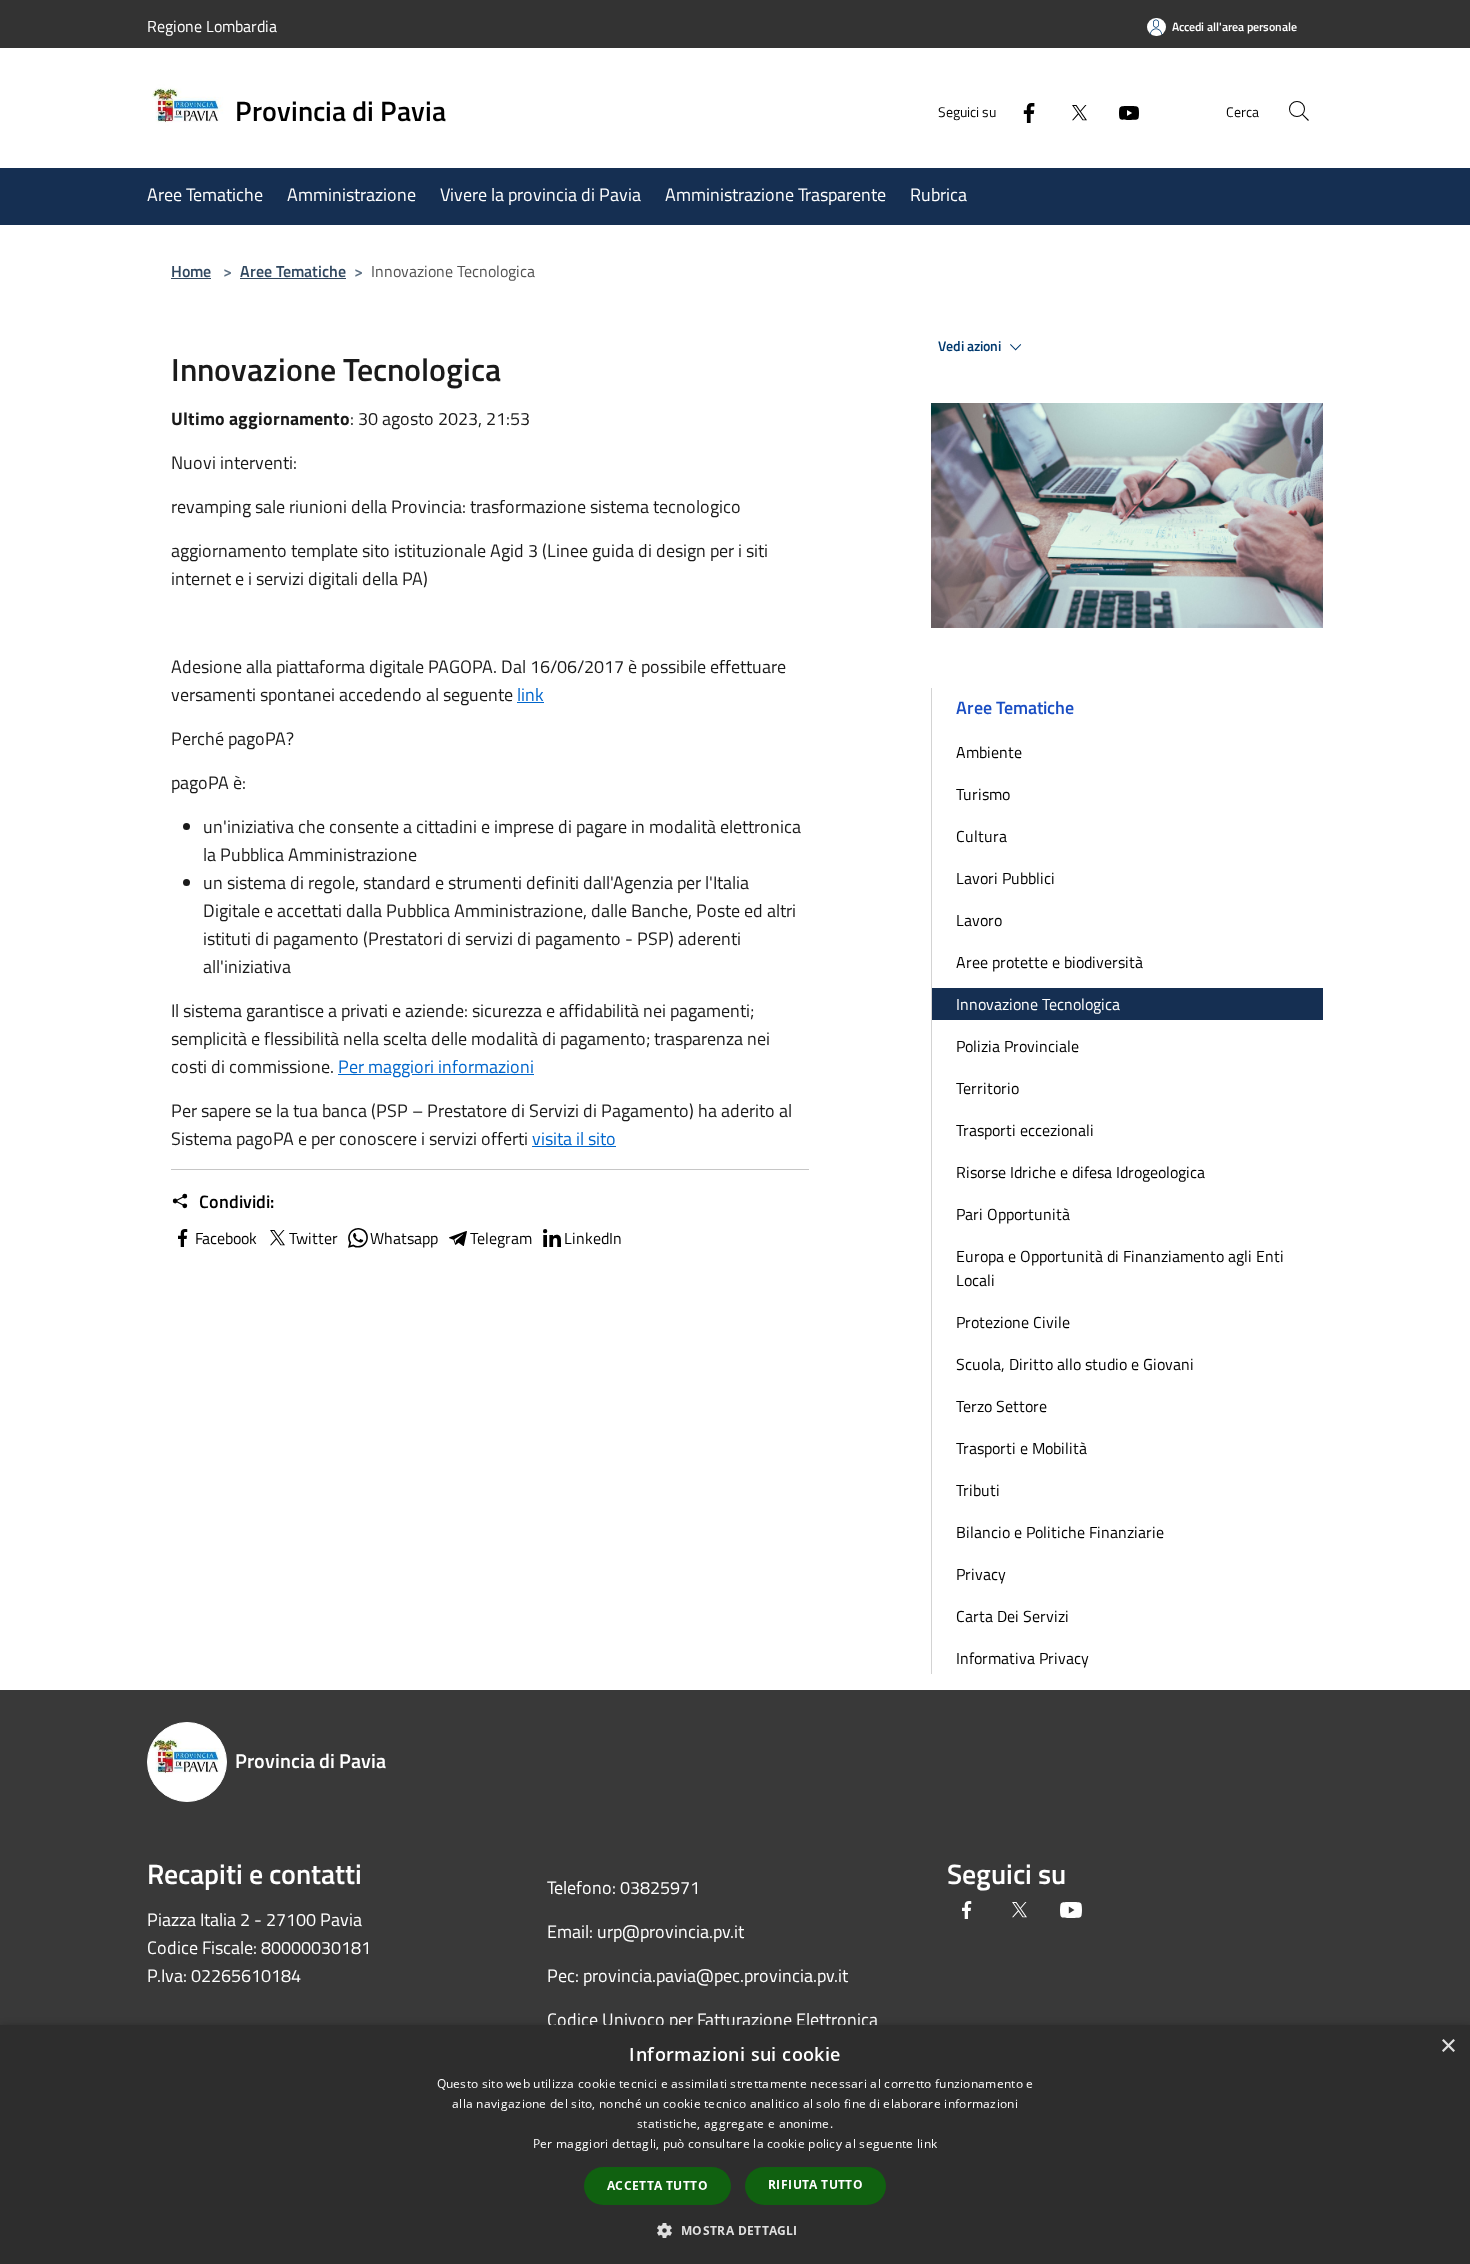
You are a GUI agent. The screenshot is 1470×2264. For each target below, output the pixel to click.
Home (191, 271)
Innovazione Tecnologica (1038, 1004)
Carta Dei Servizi (1012, 1616)
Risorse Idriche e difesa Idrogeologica (1080, 1172)
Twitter (313, 1238)
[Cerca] (1299, 111)
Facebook (226, 1238)
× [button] (1447, 2046)
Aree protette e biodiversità (1049, 962)
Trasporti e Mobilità (1021, 1448)
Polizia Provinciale (1017, 1046)
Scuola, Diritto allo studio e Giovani (1075, 1364)
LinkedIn (593, 1238)
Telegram (501, 1238)
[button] (734, 2230)
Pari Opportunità (1013, 1214)
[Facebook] (1021, 110)
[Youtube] (1121, 110)
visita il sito (574, 1138)
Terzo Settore (1001, 1406)
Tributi (978, 1490)
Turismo (983, 794)
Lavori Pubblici (1005, 878)
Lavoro (979, 920)
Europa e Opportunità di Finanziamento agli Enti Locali (1120, 1268)
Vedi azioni (971, 346)
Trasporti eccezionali (1025, 1130)
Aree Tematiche (293, 271)
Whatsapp (404, 1238)
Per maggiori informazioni (436, 1066)
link (530, 694)
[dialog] (735, 2144)
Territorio (987, 1088)
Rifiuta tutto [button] (815, 2184)
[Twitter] (1071, 110)
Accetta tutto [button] (657, 2185)
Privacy (981, 1574)
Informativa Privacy (1022, 1658)
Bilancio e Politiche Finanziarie (1060, 1532)
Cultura (981, 836)
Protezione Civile (1013, 1322)
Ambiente (989, 752)
